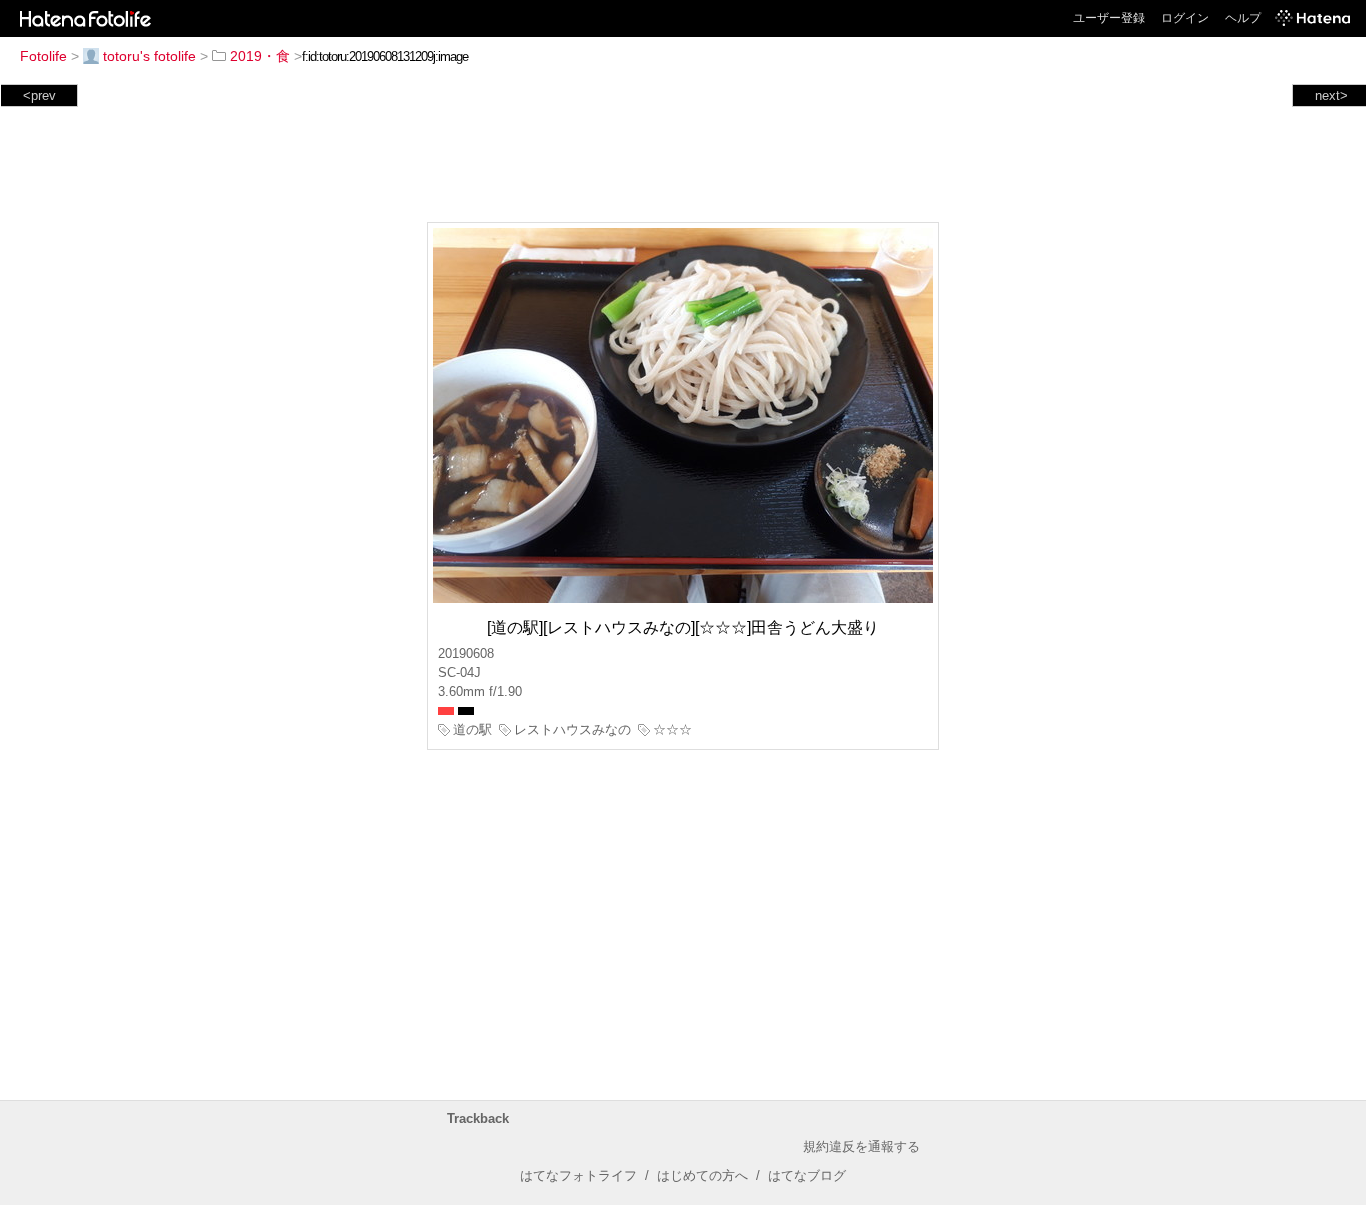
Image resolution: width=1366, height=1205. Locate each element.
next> (1331, 95)
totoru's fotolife (149, 56)
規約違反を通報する (861, 1146)
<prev (39, 95)
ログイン (1185, 18)
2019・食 (260, 56)
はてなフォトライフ (578, 1175)
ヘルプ (1243, 18)
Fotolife (43, 56)
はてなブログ (807, 1175)
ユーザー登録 (1109, 18)
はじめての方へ (702, 1175)
